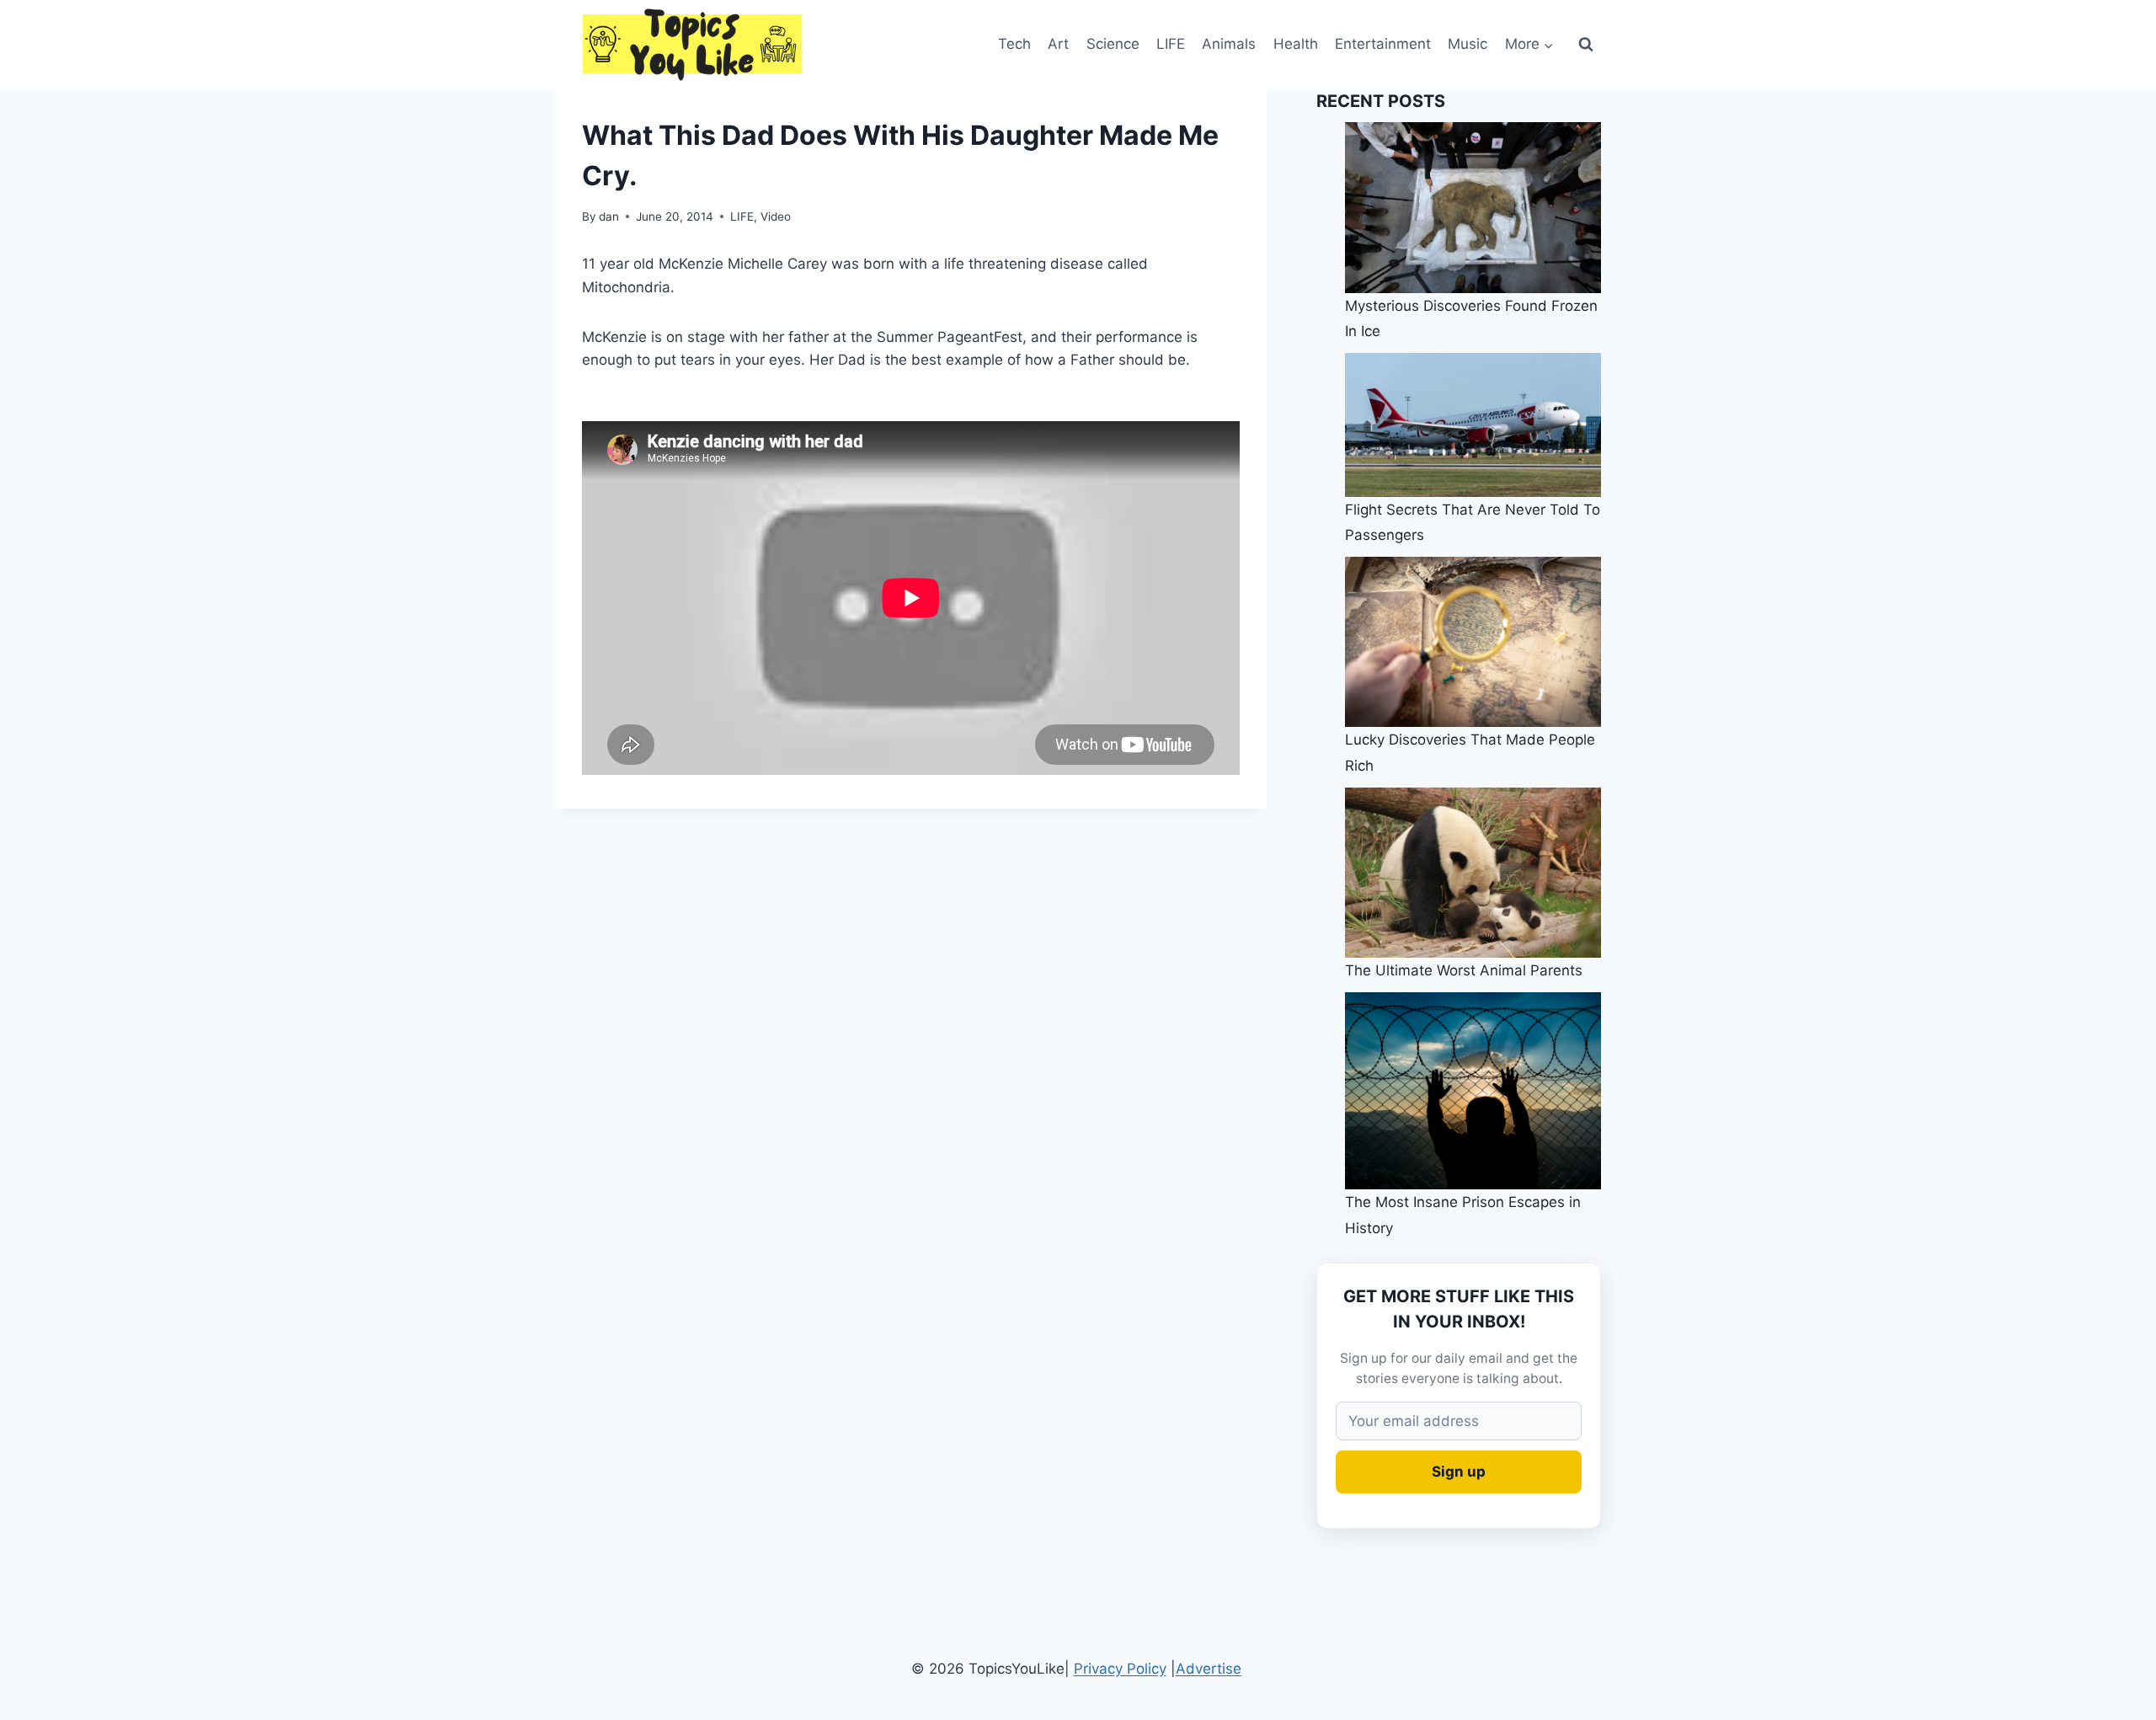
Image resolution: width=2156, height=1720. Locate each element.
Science (1113, 44)
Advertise (1209, 1669)
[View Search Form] (1586, 45)
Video (776, 216)
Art (1058, 44)
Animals (1229, 44)
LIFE (1171, 44)
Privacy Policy (1120, 1669)
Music (1468, 44)
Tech (1014, 44)
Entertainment (1383, 44)
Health (1296, 44)
